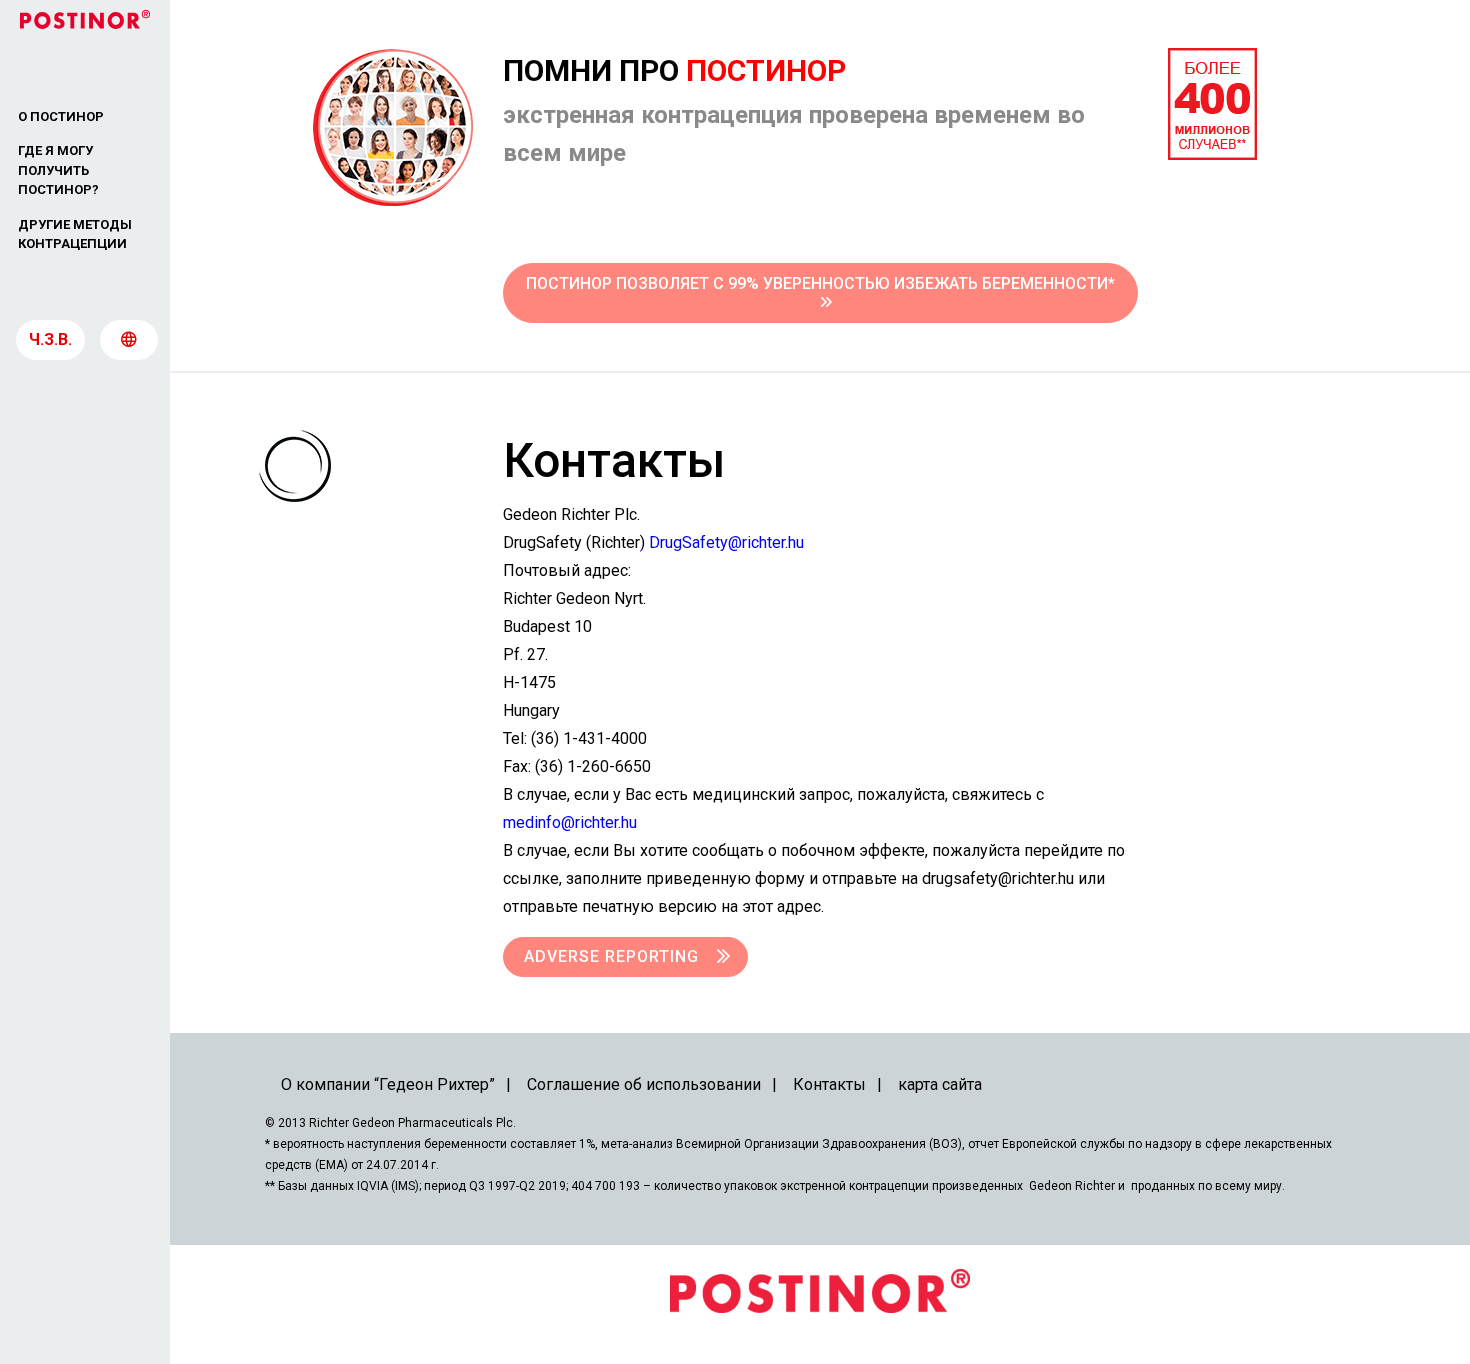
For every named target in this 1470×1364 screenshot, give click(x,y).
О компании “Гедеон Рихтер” (388, 1084)
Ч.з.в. (50, 339)
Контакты (829, 1084)
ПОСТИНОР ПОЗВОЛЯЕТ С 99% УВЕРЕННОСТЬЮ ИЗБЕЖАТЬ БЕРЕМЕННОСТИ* (820, 283)
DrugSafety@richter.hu (726, 542)
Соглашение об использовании (644, 1084)
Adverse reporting (611, 956)
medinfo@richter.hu (570, 822)
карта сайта (940, 1084)
